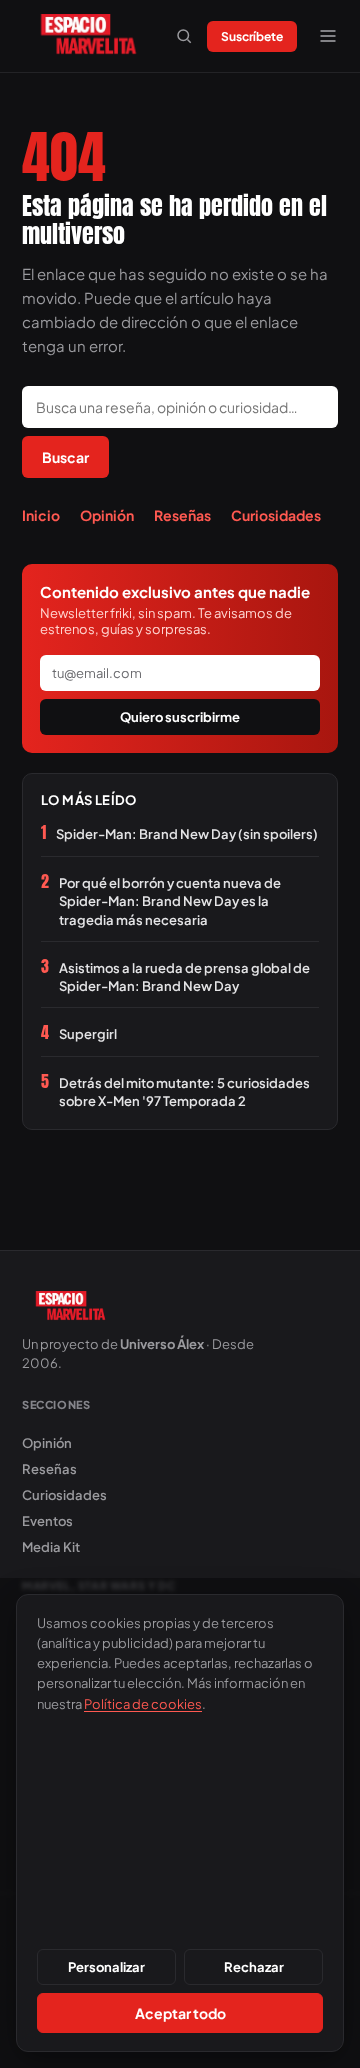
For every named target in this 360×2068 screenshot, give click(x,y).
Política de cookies (143, 1704)
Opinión (107, 515)
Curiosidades (276, 515)
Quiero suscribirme (180, 717)
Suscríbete (252, 36)
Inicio (41, 515)
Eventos (47, 1521)
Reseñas (182, 515)
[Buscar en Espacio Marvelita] (184, 36)
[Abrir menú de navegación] (328, 36)
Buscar (65, 457)
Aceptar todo (180, 2013)
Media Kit (51, 1547)
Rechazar (254, 1967)
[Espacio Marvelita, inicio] (88, 36)
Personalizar (106, 1967)
